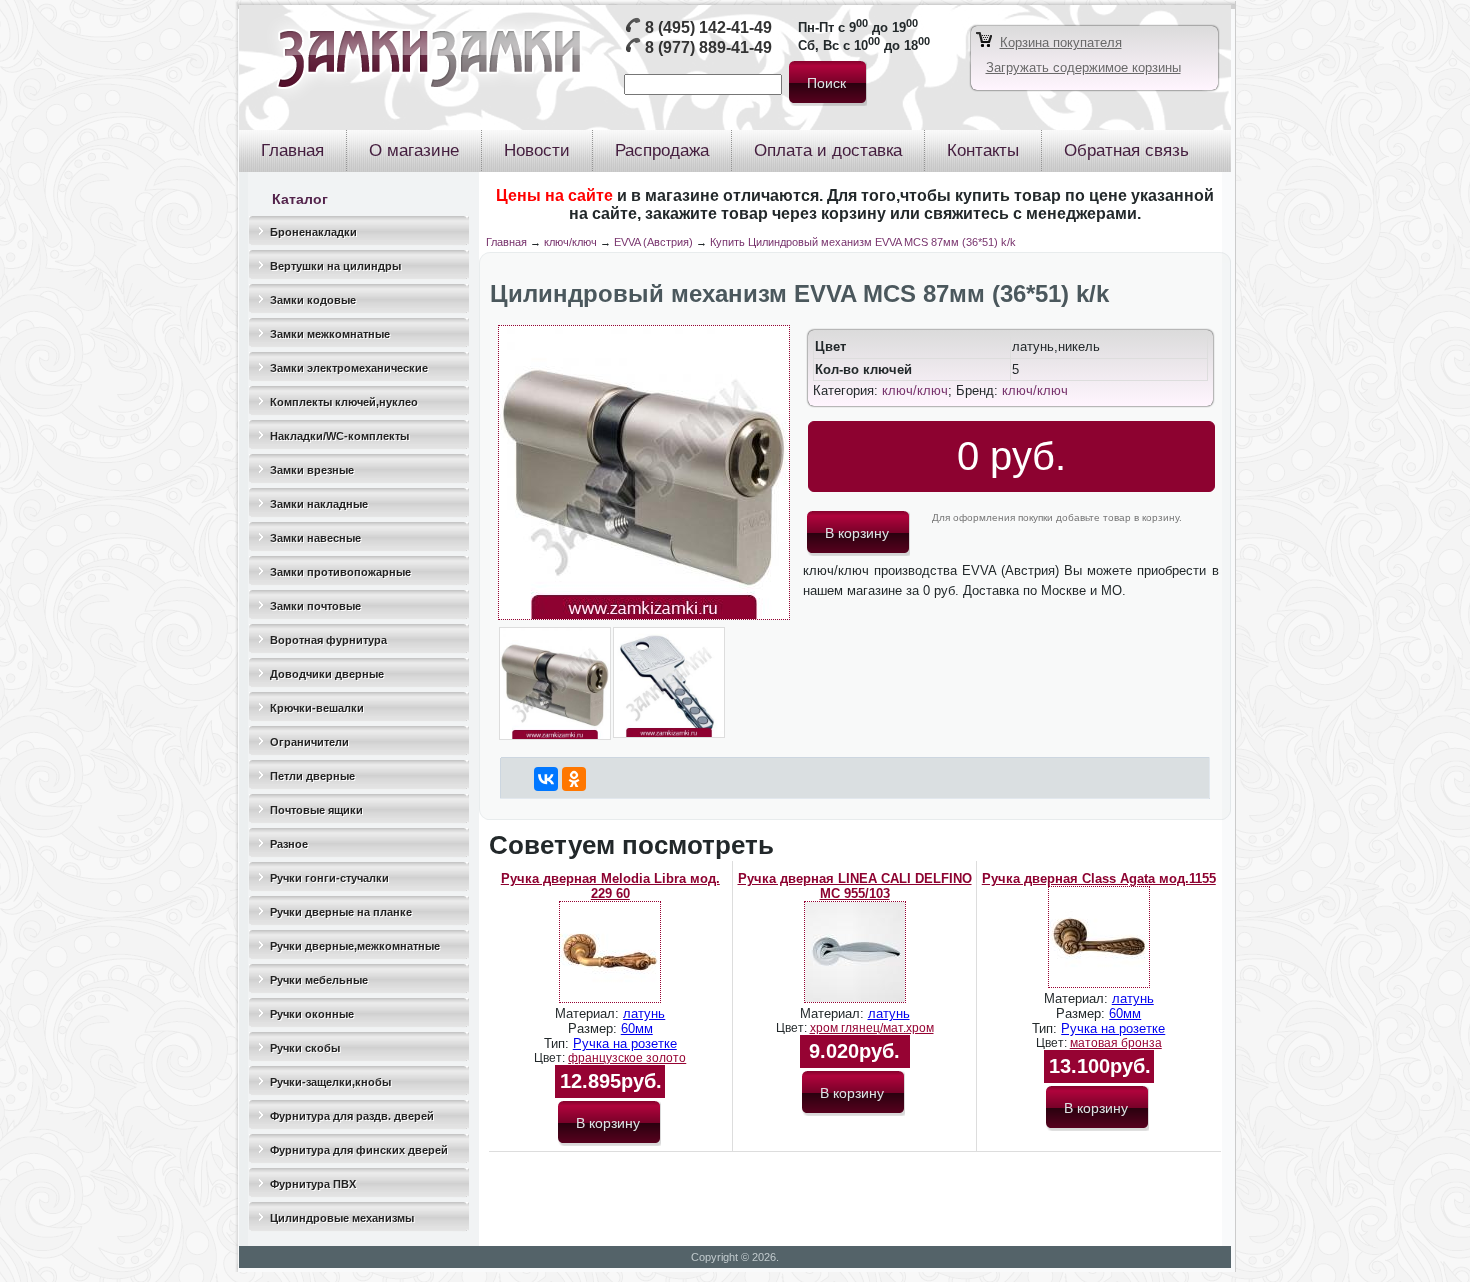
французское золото (627, 1058)
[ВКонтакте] (546, 779)
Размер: (594, 1028)
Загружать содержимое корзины (1083, 67)
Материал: (589, 1013)
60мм (637, 1028)
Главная (506, 242)
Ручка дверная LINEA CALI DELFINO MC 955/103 (855, 886)
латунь (644, 1013)
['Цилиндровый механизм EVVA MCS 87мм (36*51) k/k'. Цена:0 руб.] (644, 615)
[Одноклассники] (574, 779)
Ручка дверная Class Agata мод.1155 (1099, 878)
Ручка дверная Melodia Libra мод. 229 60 (610, 886)
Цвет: (551, 1058)
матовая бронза (1116, 1043)
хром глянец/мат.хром (872, 1028)
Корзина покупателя (1061, 42)
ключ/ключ (570, 242)
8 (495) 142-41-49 (708, 27)
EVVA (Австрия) (653, 242)
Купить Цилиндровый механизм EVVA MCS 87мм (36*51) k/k (863, 242)
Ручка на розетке (625, 1043)
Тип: (558, 1043)
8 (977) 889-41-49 (708, 47)
